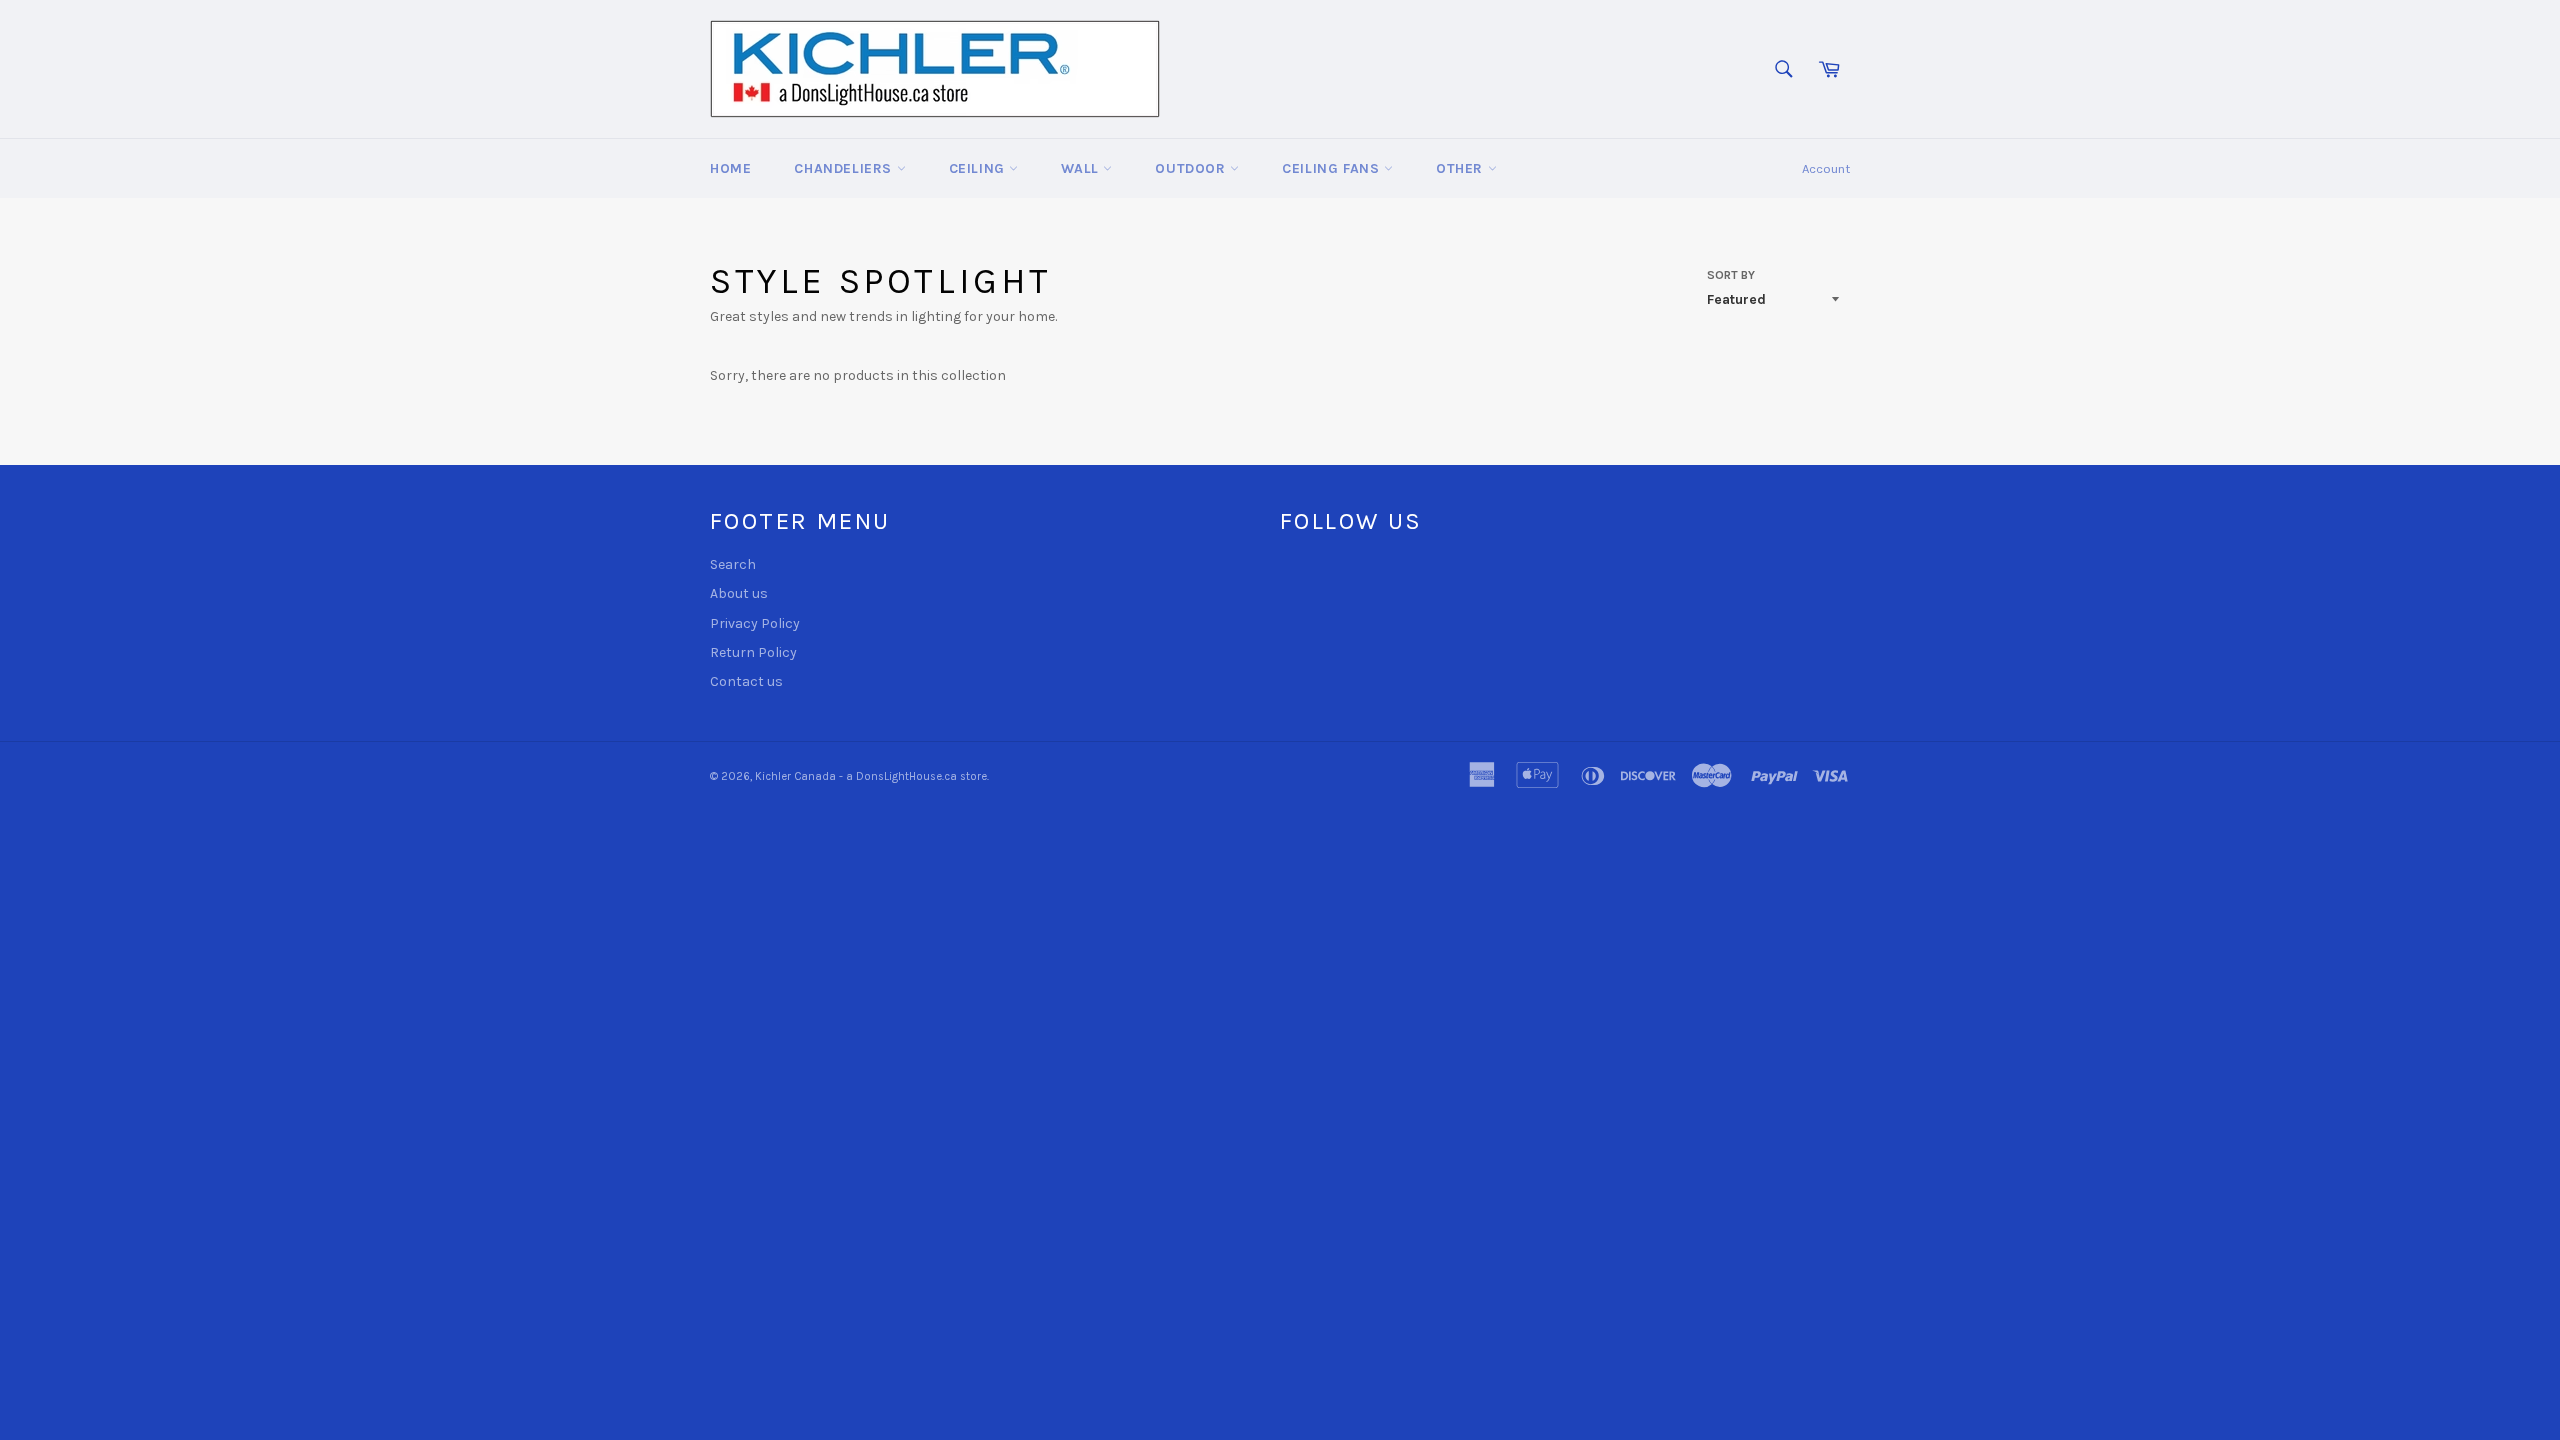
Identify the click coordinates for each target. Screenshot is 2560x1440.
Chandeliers (845, 168)
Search (733, 564)
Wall (1082, 168)
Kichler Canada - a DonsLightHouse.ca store (871, 776)
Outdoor (1192, 168)
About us (739, 593)
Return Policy (753, 652)
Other (1462, 168)
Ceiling (979, 168)
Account (1826, 168)
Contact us (746, 681)
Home (730, 168)
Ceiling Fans (1333, 168)
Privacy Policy (755, 623)
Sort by (1731, 275)
